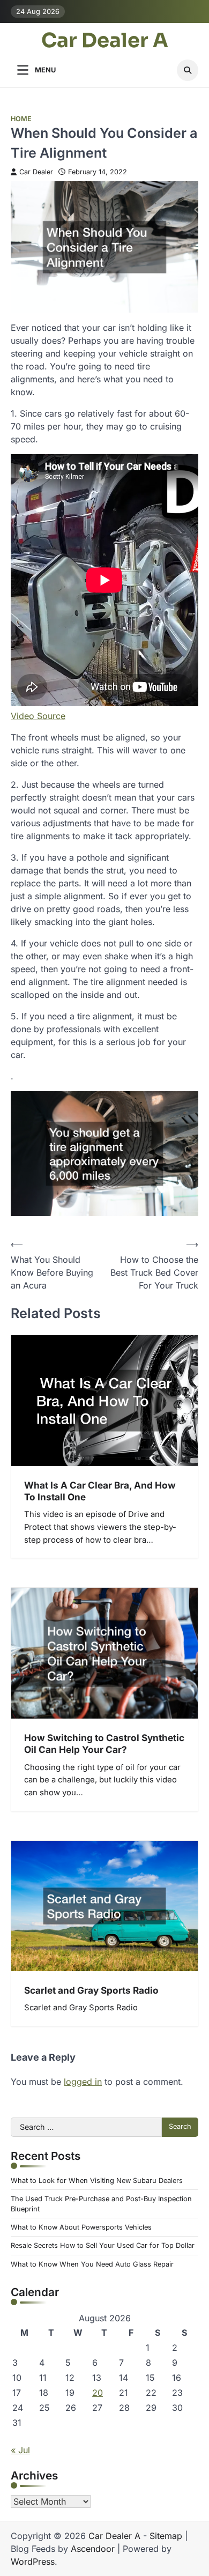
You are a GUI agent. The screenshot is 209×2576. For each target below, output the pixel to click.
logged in (83, 2082)
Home (21, 119)
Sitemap (166, 2536)
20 (98, 2393)
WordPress (33, 2562)
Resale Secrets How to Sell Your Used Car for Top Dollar (103, 2245)
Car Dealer (36, 172)
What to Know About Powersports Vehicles (81, 2227)
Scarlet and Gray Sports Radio (91, 1990)
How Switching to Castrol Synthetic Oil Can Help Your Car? (104, 1744)
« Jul (20, 2450)
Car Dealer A (105, 41)
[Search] (188, 70)
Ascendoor (93, 2549)
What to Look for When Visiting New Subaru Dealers (97, 2181)
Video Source (38, 716)
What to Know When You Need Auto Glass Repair (92, 2264)
